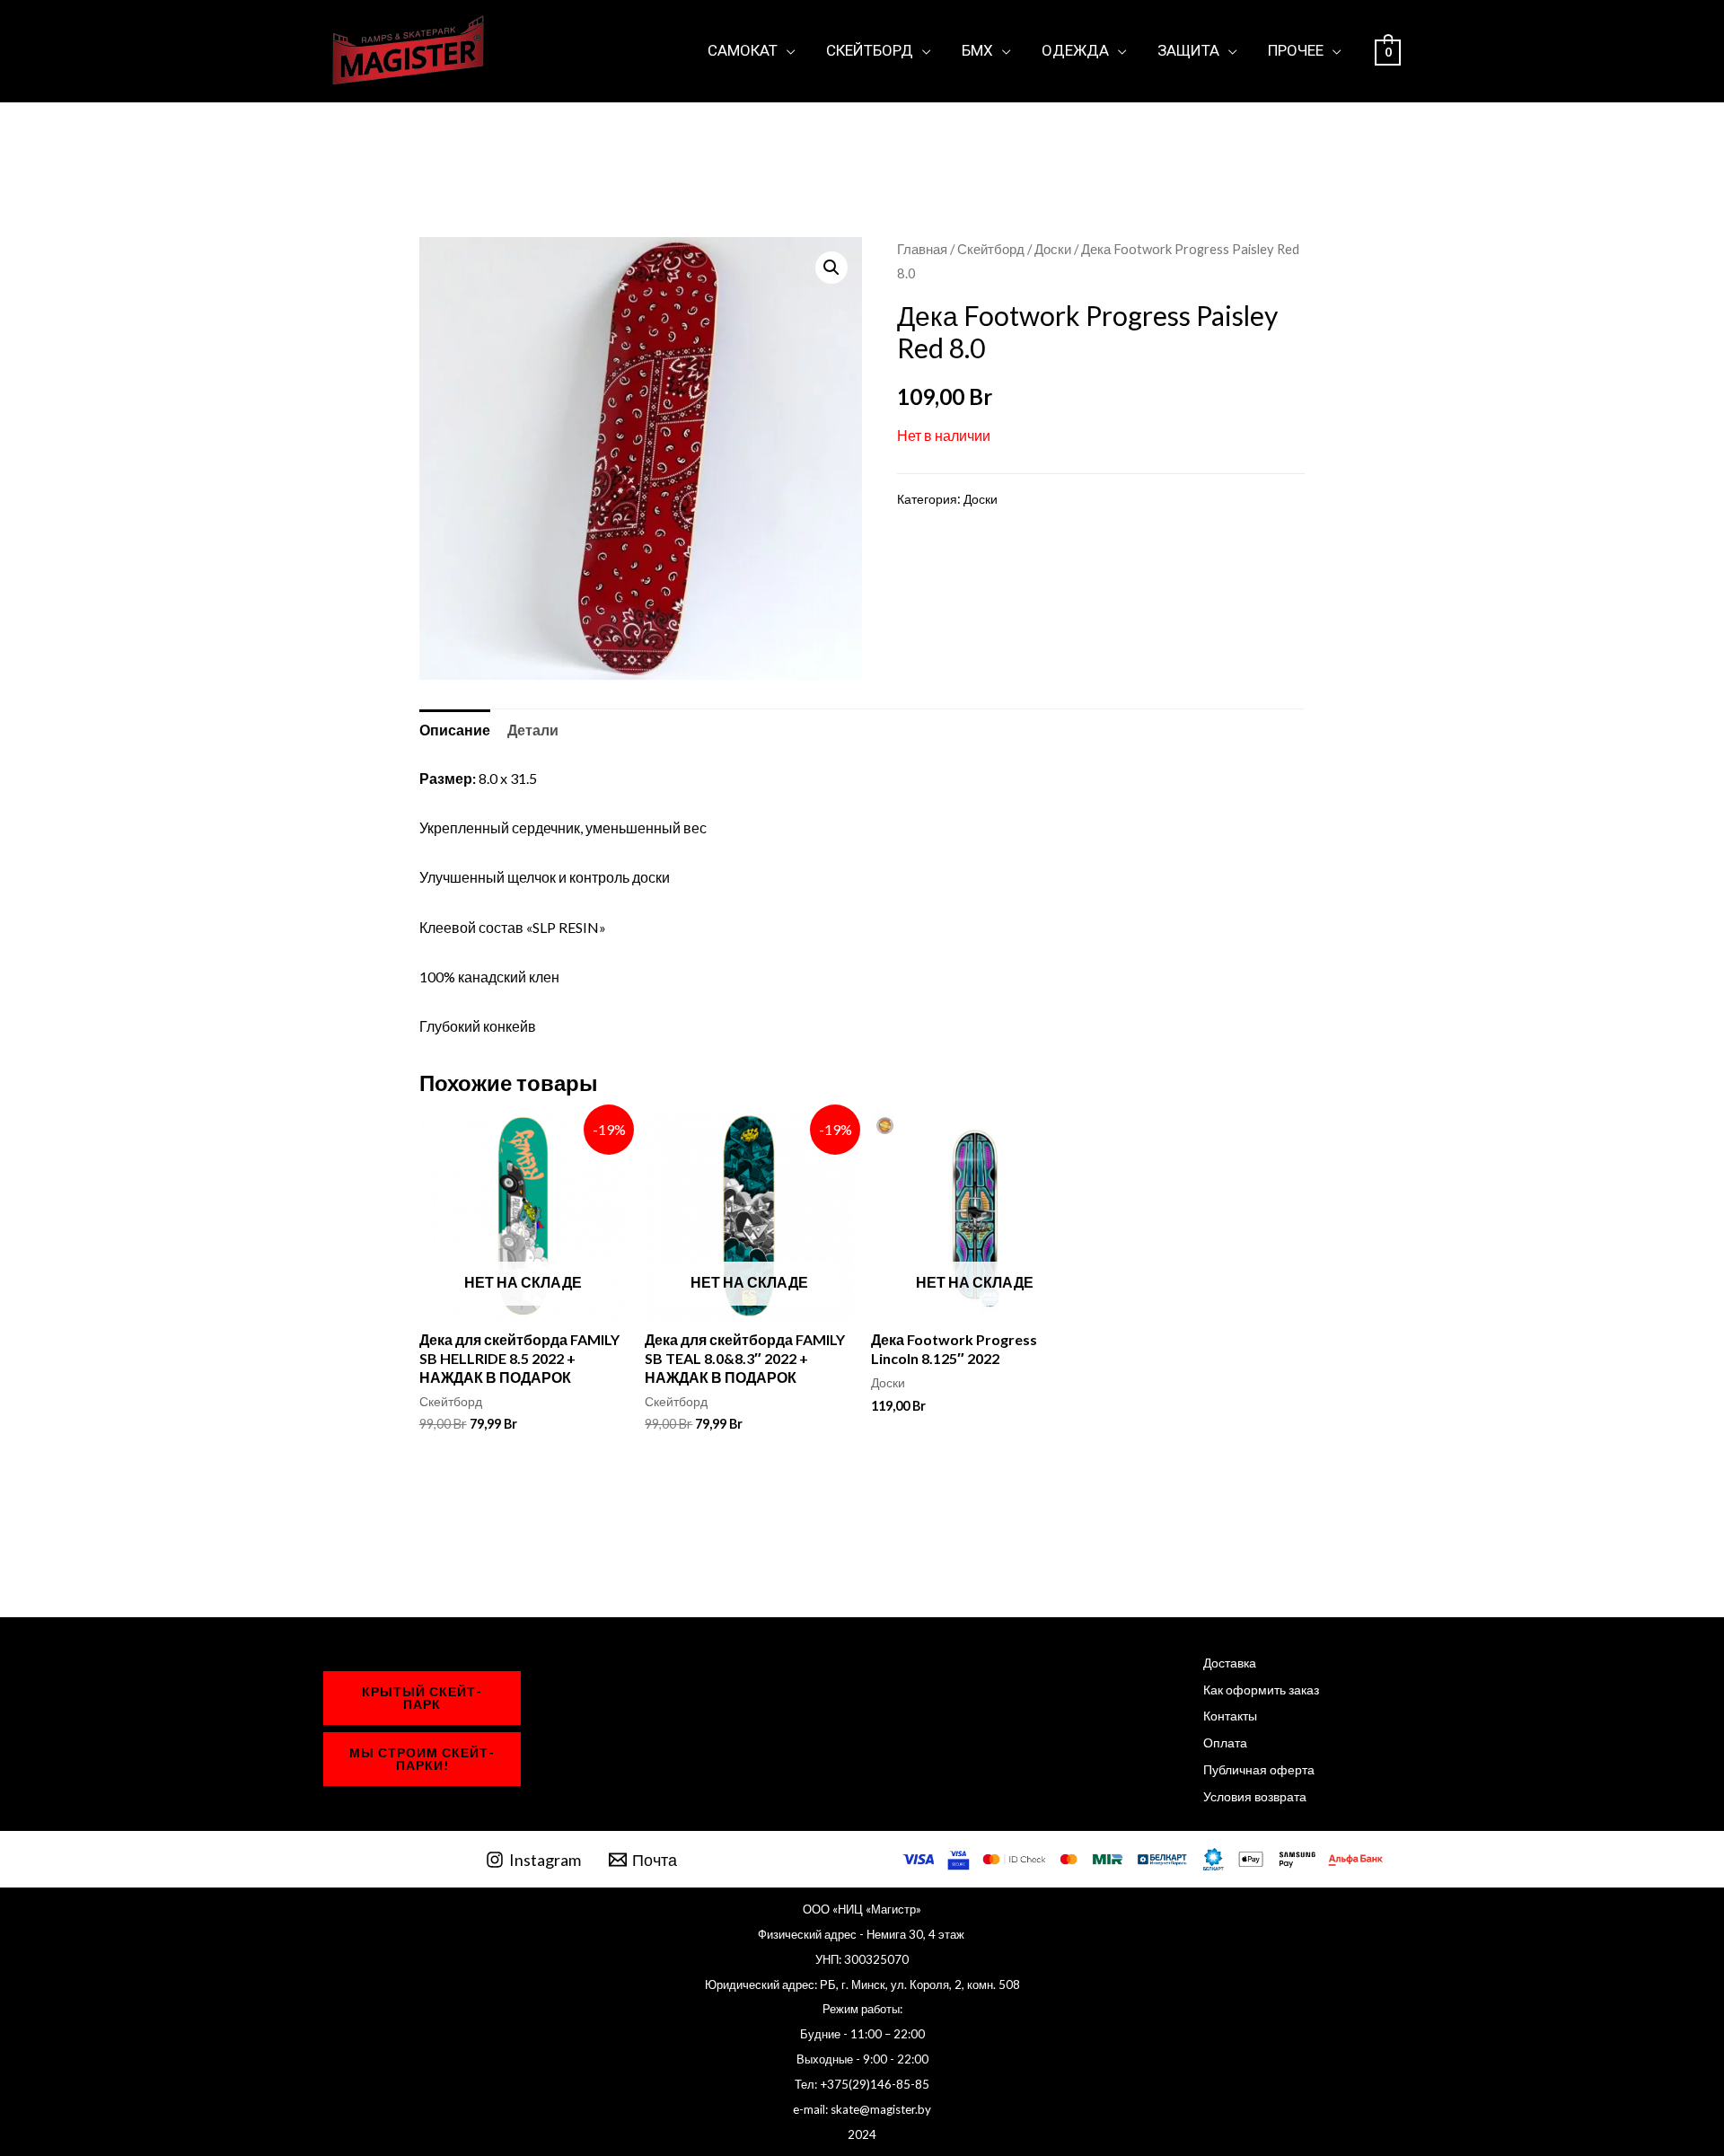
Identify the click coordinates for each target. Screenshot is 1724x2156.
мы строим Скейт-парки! (422, 1759)
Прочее (1296, 50)
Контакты (1230, 1716)
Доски (1053, 249)
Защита (1188, 50)
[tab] (455, 730)
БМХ (977, 50)
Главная (922, 249)
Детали (533, 730)
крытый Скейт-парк (422, 1698)
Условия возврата (1255, 1796)
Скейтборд (870, 50)
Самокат (743, 50)
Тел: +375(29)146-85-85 (862, 2084)
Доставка (1230, 1663)
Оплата (1225, 1742)
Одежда (1075, 50)
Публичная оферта (1259, 1769)
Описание (455, 730)
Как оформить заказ (1261, 1690)
